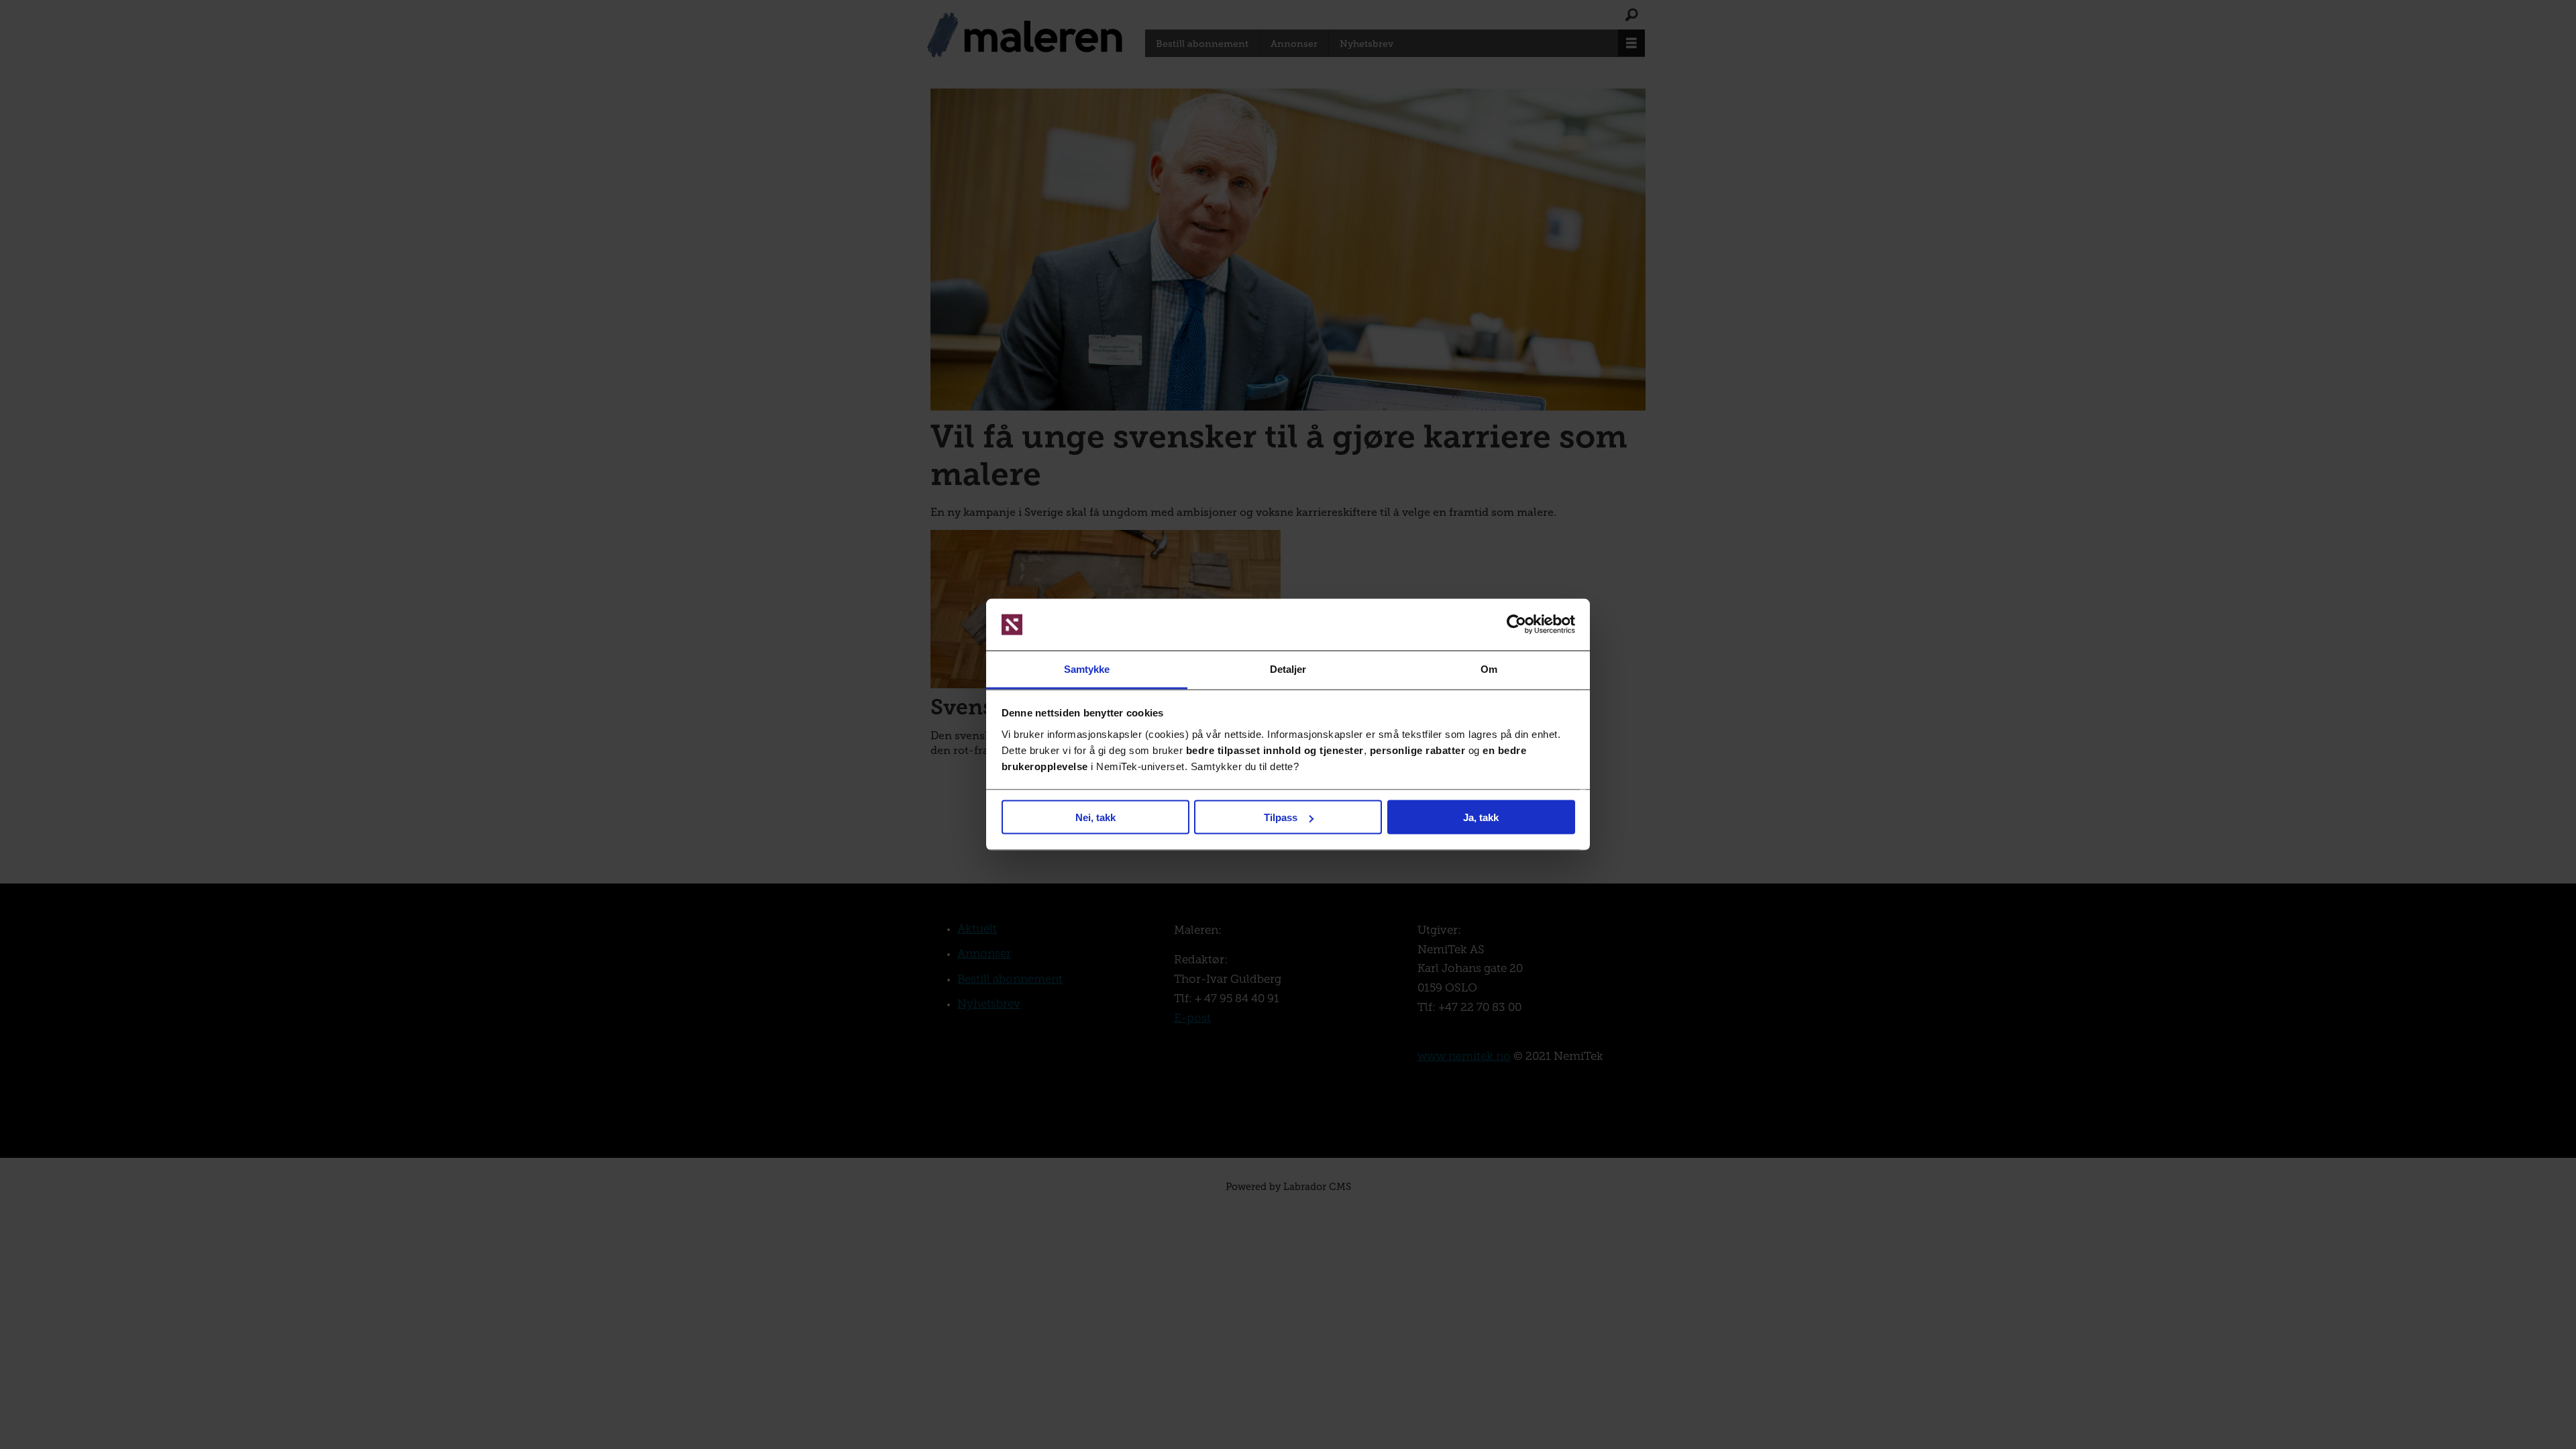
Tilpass (1281, 817)
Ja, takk (1481, 817)
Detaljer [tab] (1288, 668)
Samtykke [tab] (1087, 668)
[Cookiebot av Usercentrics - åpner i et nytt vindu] (1516, 625)
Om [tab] (1489, 668)
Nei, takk (1095, 817)
